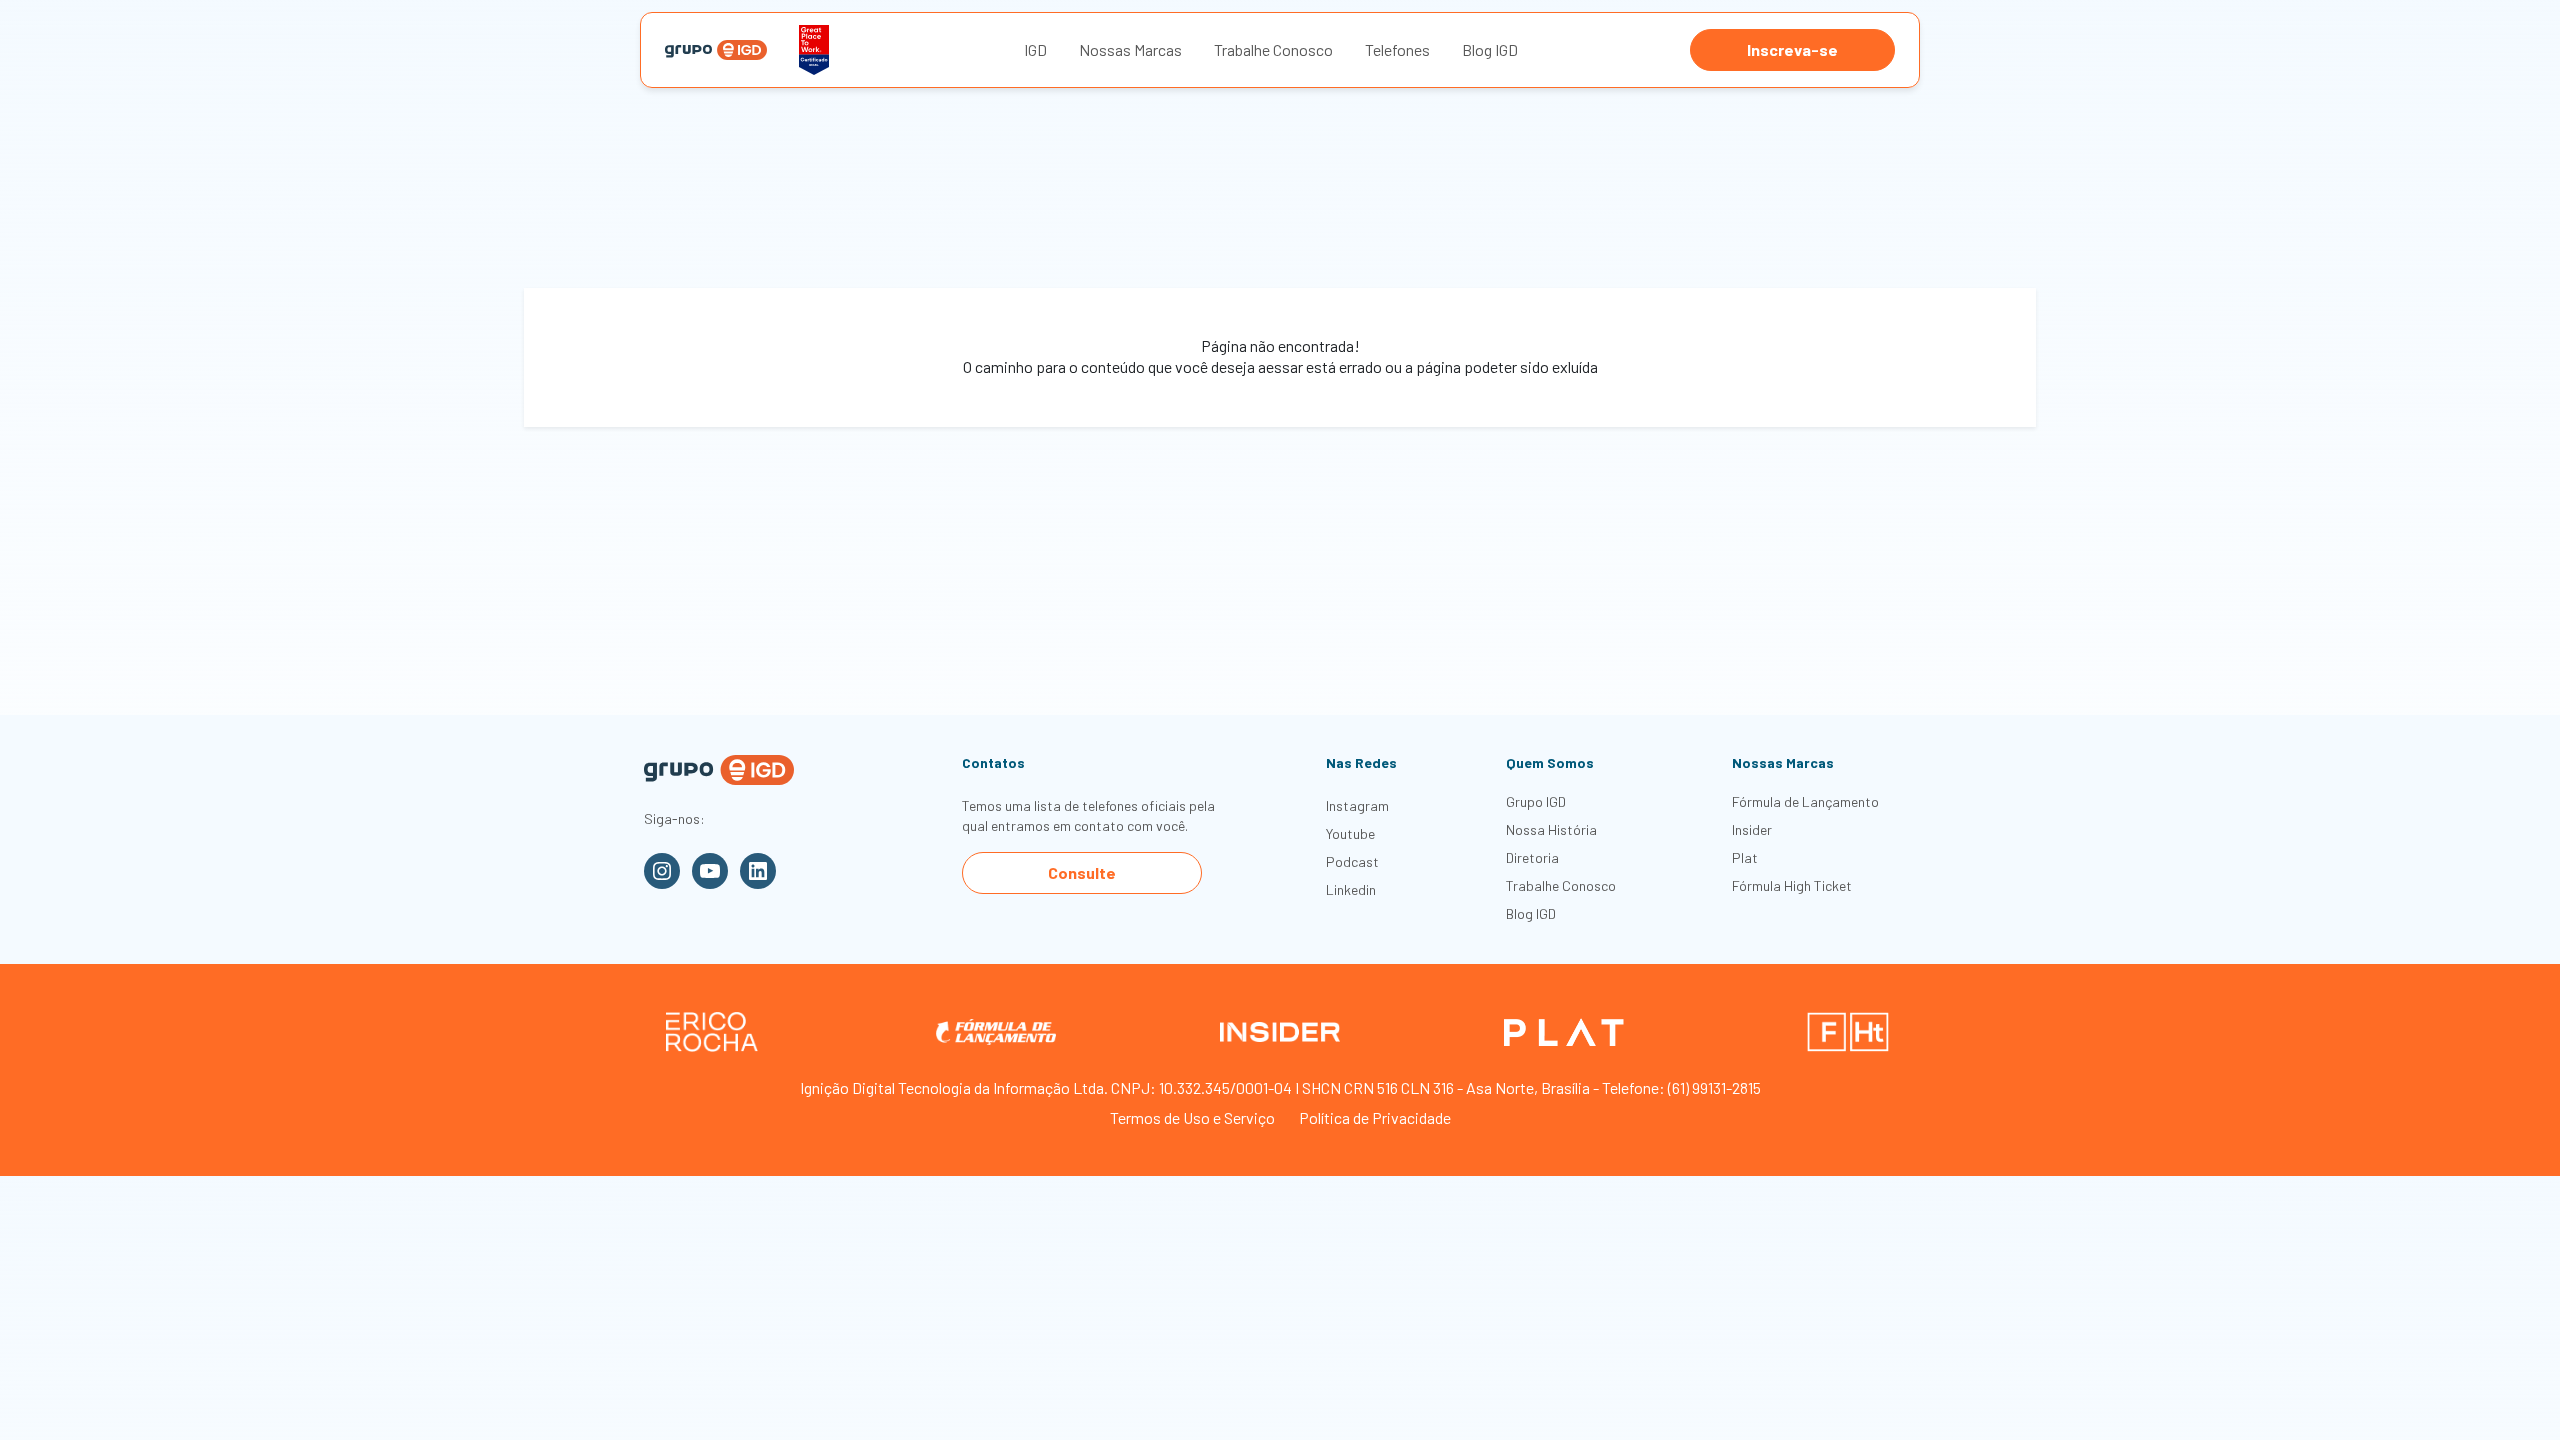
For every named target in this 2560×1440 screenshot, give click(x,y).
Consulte (1082, 872)
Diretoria (1532, 857)
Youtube (1350, 833)
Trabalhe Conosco (1273, 49)
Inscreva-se (1792, 49)
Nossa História (1551, 829)
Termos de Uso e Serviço (1192, 1117)
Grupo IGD (1536, 801)
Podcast (1352, 861)
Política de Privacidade (1375, 1117)
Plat (1745, 857)
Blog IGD (1490, 49)
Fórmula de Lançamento (1805, 801)
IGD (1035, 49)
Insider (1752, 829)
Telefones (1397, 49)
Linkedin (1351, 889)
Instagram (1357, 805)
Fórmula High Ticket (1792, 885)
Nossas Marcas (1130, 49)
